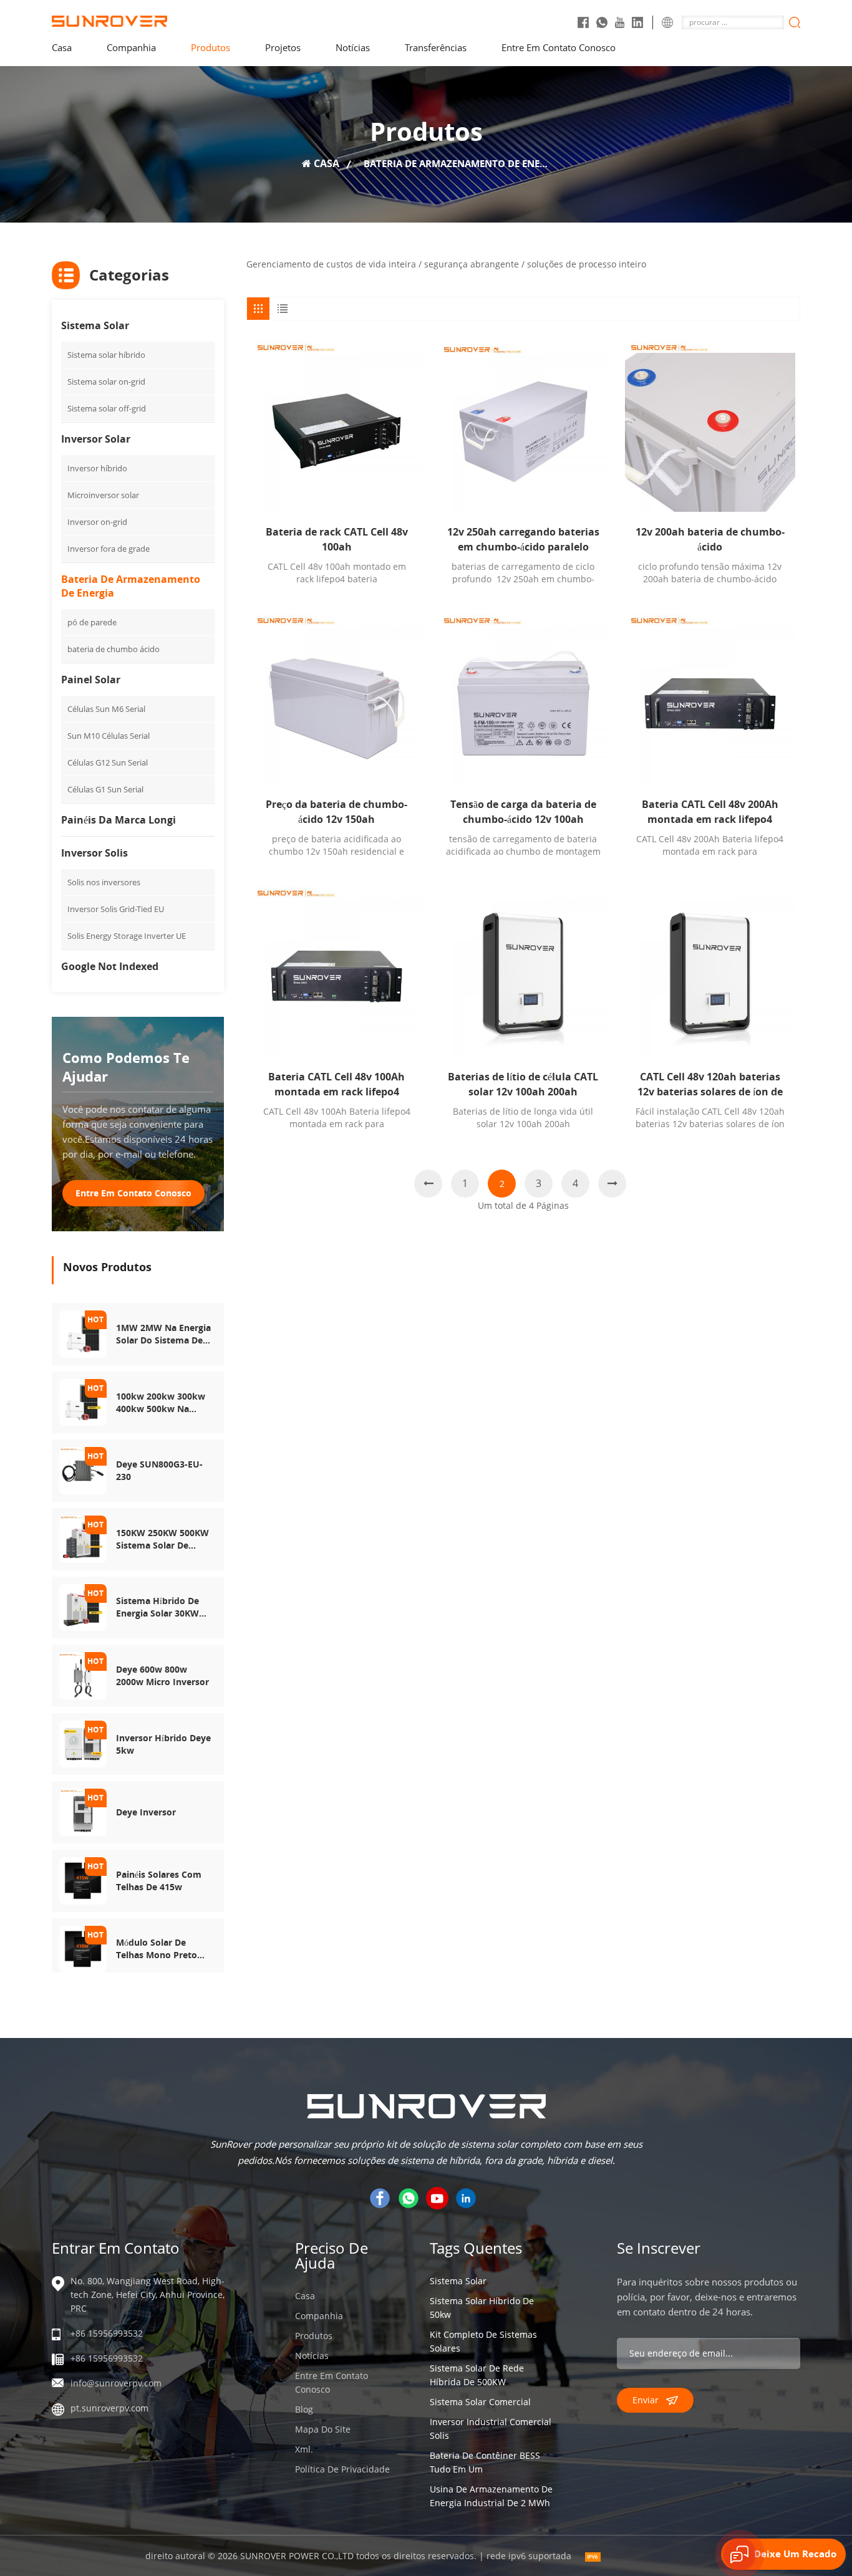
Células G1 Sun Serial (105, 789)
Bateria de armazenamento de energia (131, 586)
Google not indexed (110, 966)
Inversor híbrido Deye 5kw (163, 1744)
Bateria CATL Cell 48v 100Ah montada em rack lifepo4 (336, 1084)
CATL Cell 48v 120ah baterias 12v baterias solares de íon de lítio (710, 1084)
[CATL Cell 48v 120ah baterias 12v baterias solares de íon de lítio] (710, 972)
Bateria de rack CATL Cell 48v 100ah (337, 539)
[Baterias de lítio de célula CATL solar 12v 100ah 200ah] (523, 972)
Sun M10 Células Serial (109, 736)
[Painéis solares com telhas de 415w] (83, 1880)
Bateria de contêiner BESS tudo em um (485, 2462)
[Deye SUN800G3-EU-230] (83, 1470)
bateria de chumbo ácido (114, 649)
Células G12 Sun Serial (108, 762)
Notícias (353, 47)
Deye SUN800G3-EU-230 (159, 1470)
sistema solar (458, 2281)
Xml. (304, 2449)
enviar (646, 2400)
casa (62, 47)
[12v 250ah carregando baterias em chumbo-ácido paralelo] (523, 426)
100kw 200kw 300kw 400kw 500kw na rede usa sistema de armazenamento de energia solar (161, 1403)
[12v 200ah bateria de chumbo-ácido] (710, 426)
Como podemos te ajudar (126, 1067)
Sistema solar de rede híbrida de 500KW (477, 2375)
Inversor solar (96, 439)
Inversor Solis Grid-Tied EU (116, 909)
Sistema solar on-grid (106, 382)
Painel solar (91, 680)
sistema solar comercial (480, 2402)
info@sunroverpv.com (116, 2383)
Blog (304, 2409)
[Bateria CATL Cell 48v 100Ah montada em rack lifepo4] (336, 972)
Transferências (436, 47)
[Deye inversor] (83, 1811)
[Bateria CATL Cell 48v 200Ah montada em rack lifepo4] (710, 699)
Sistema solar (95, 325)
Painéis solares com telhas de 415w (159, 1881)
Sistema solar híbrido (106, 355)
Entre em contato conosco (559, 47)
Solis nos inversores (104, 882)
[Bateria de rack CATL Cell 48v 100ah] (336, 426)
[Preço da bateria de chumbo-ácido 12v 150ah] (336, 699)
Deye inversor (146, 1812)
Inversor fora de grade (109, 549)
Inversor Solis (94, 853)
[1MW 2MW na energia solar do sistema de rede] (83, 1333)
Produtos (314, 2336)
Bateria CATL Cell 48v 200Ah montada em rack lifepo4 (710, 812)
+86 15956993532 (107, 2333)
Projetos (283, 47)
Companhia (131, 47)
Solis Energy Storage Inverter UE (127, 936)
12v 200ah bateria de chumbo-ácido (710, 539)
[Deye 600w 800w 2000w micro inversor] (83, 1675)
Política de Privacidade (342, 2469)
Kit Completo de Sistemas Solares (483, 2341)
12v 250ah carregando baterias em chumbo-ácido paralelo (523, 539)
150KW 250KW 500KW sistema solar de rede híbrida (162, 1539)
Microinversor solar (103, 495)
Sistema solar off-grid (107, 408)
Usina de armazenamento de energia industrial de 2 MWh (491, 2496)
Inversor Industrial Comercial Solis (491, 2429)
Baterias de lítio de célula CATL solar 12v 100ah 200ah (523, 1084)
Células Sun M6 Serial (106, 709)
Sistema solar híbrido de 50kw (482, 2308)
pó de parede (92, 622)
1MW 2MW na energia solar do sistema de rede (163, 1334)
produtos (211, 47)
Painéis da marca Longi (119, 820)
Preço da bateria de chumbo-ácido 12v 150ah (336, 812)
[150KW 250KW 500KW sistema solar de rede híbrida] (83, 1538)
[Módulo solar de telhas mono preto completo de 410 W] (83, 1948)
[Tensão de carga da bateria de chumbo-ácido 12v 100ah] (523, 699)
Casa (305, 2296)
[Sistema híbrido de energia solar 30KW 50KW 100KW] (83, 1606)
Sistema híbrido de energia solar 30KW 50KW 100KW (157, 1607)
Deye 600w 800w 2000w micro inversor (162, 1675)
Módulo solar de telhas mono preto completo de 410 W (158, 1949)
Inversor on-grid (97, 522)
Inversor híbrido (97, 468)
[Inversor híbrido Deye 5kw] (83, 1743)
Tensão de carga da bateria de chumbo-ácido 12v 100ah (523, 812)
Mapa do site (323, 2429)
